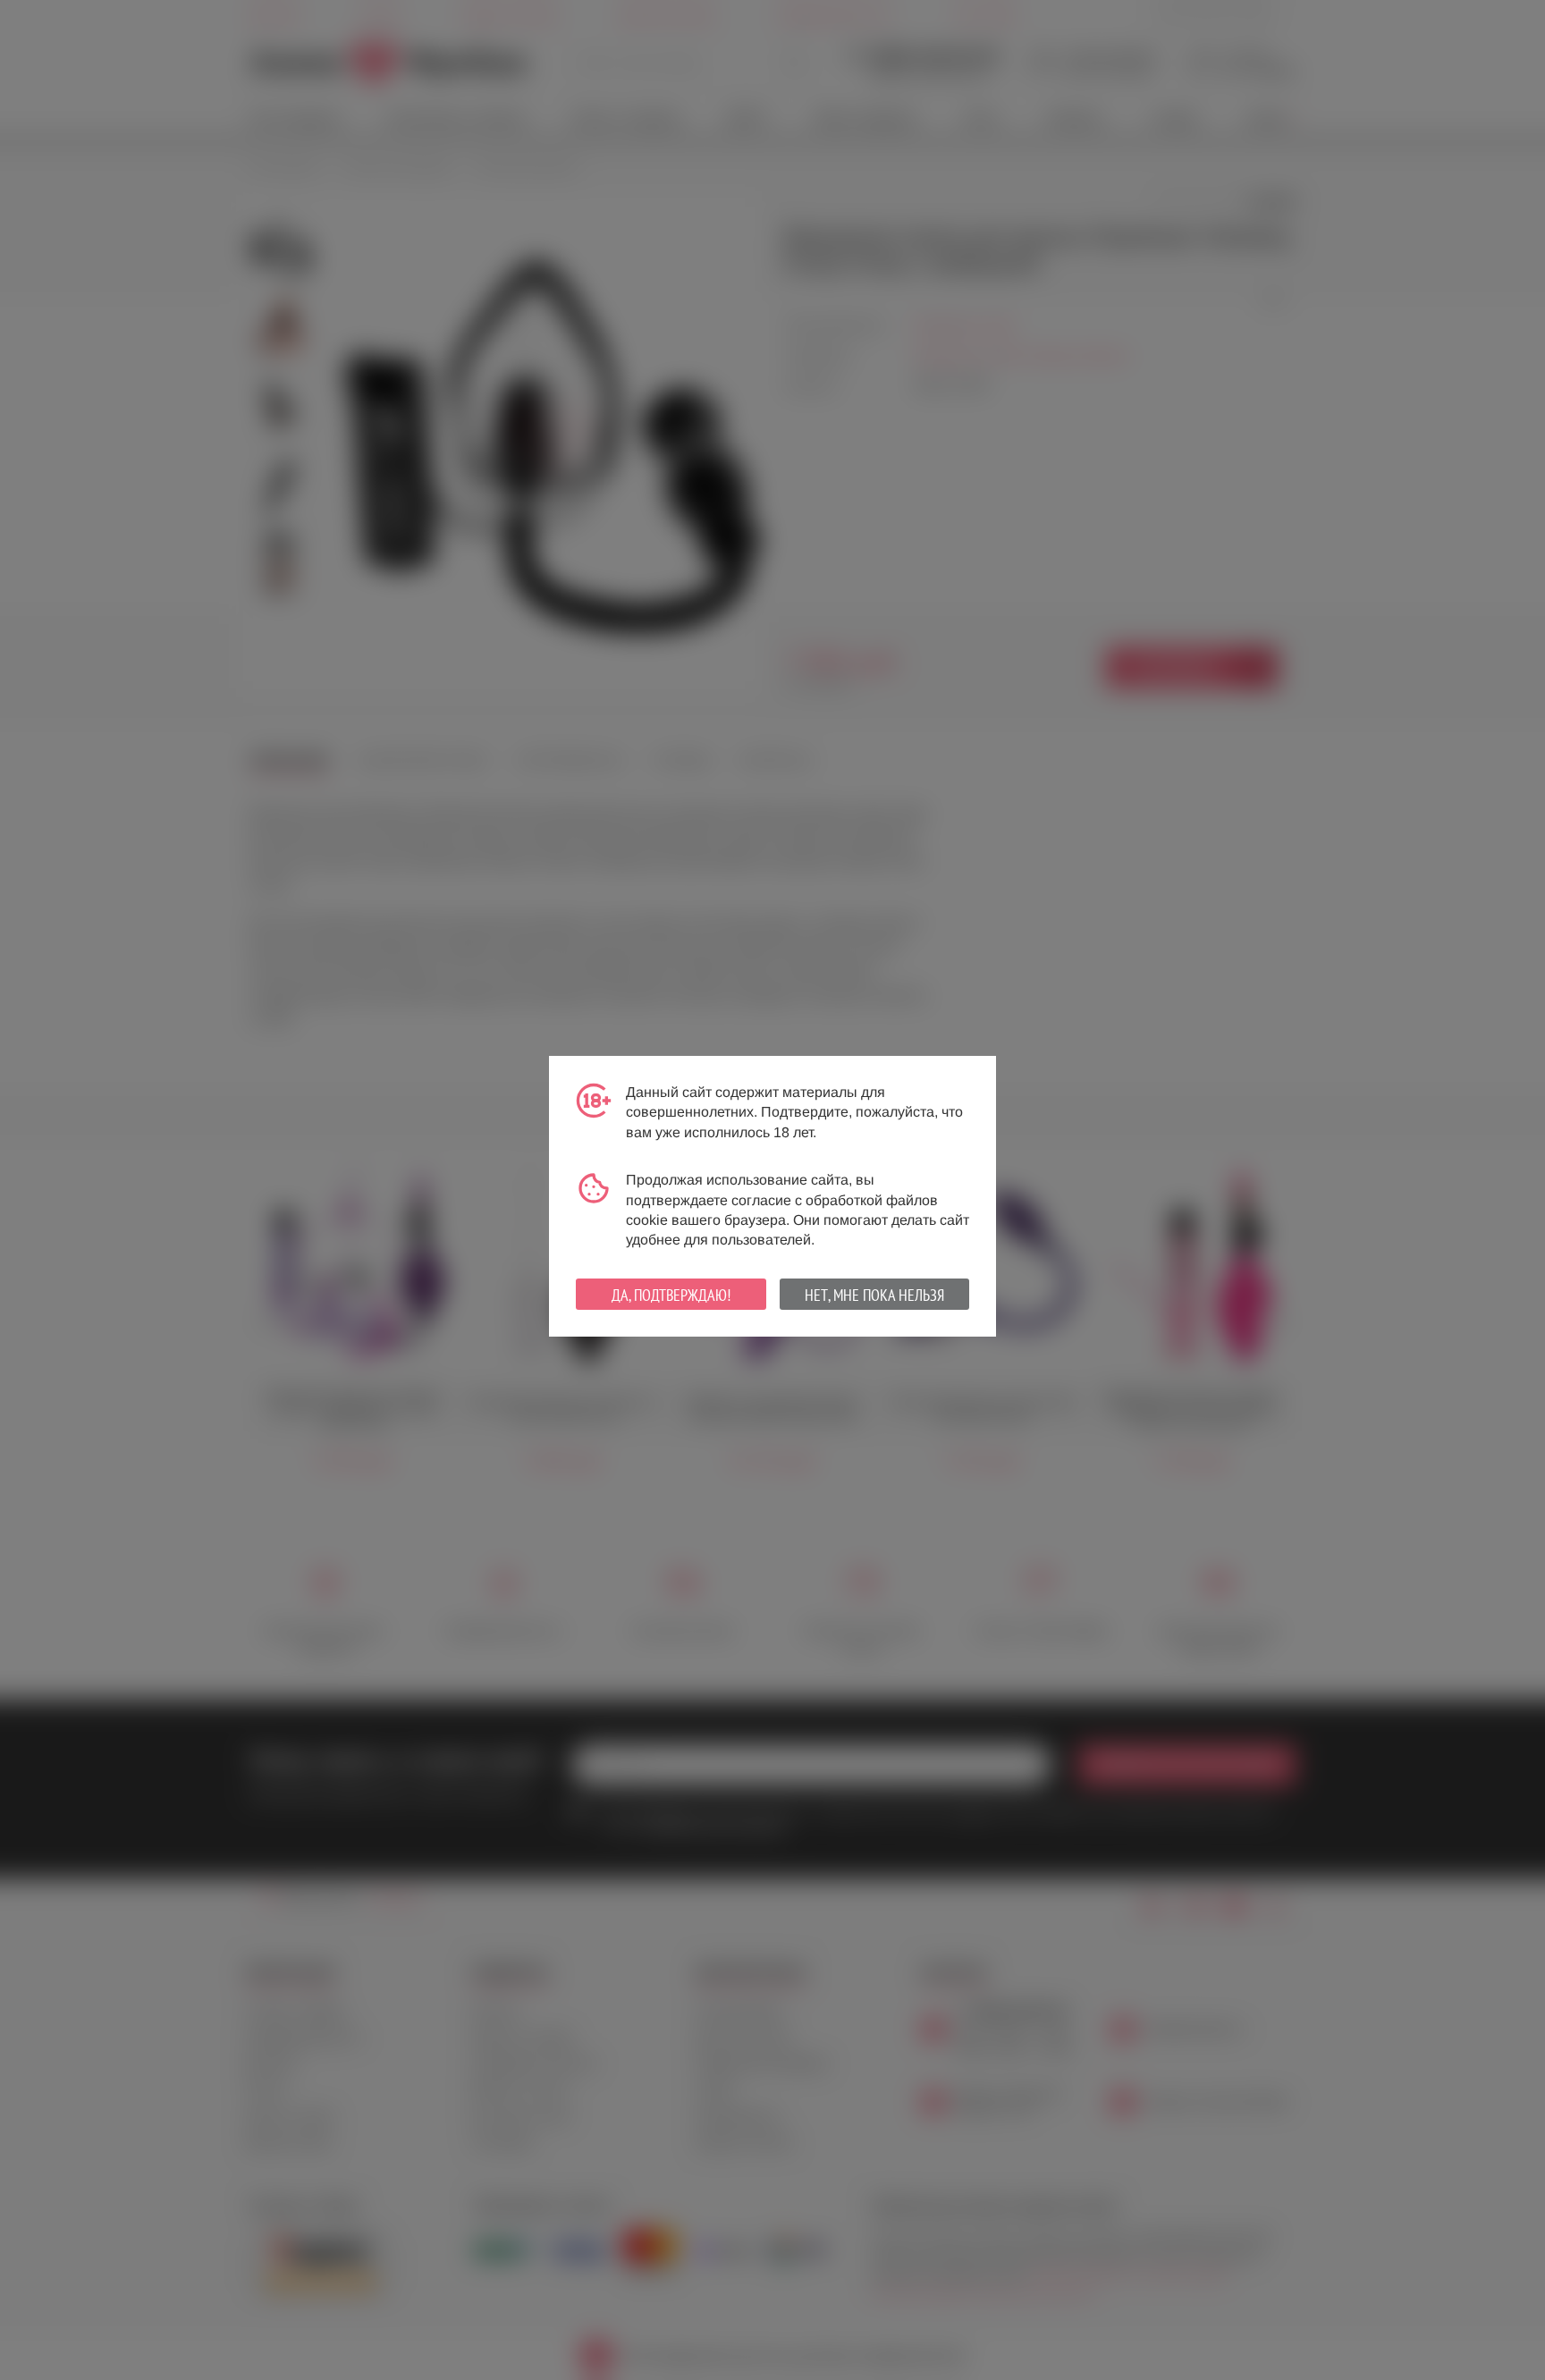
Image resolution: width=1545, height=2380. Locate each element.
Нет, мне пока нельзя (874, 1295)
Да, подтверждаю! (671, 1295)
